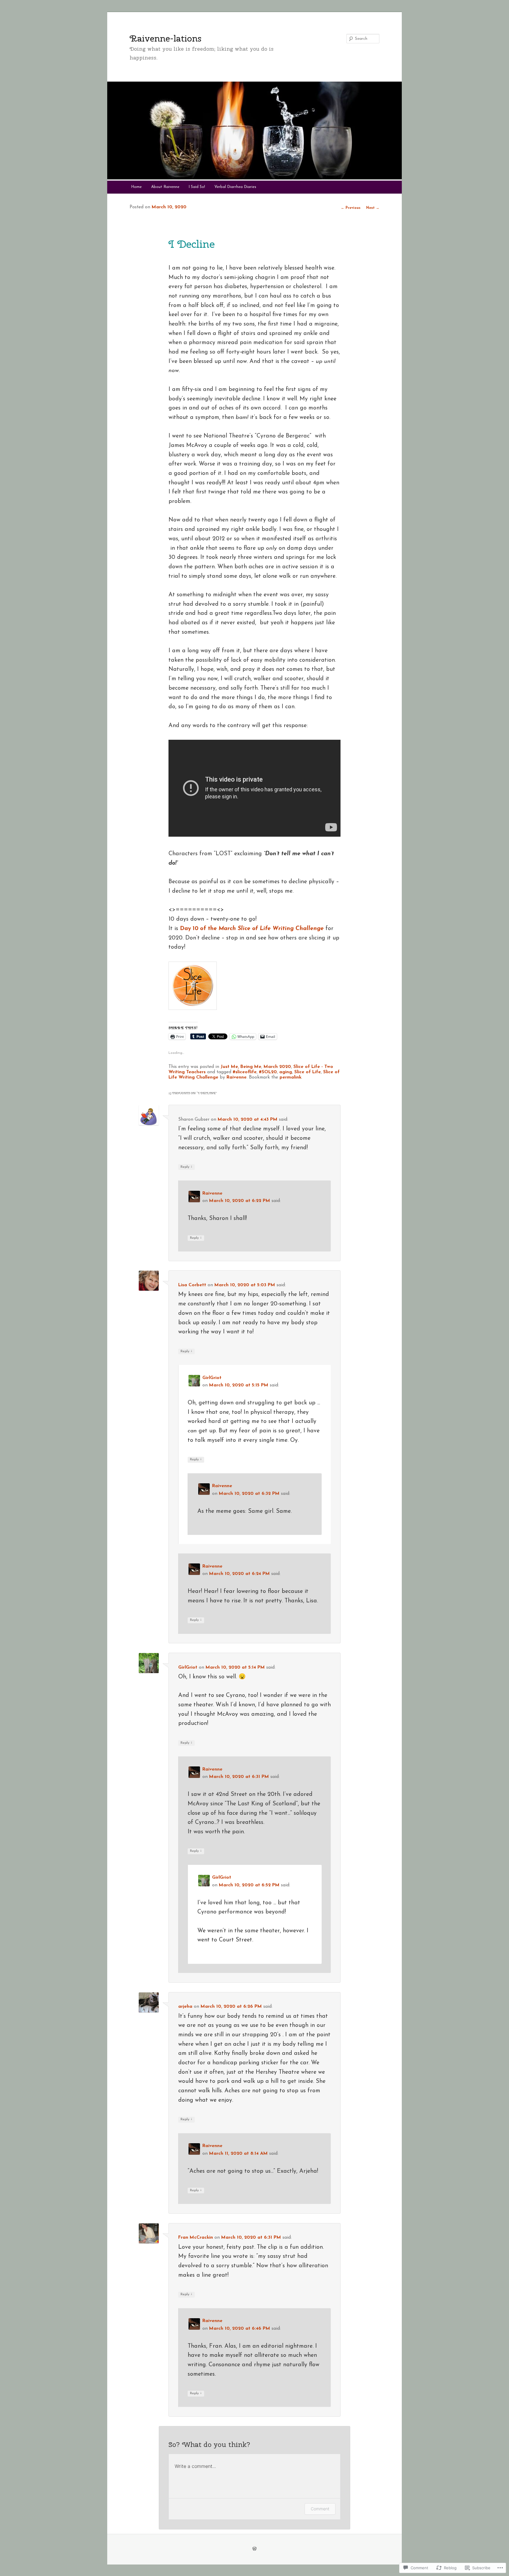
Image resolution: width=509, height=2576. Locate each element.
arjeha (185, 2007)
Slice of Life (308, 1072)
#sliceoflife (245, 1072)
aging (286, 1072)
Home (136, 187)
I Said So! (197, 187)
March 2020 (277, 1067)
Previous (351, 208)
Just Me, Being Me (241, 1067)
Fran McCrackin (196, 2238)
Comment (320, 2509)
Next (373, 208)
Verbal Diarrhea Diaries (235, 187)
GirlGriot (212, 1378)
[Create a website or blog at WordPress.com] (254, 2549)
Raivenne (237, 1077)
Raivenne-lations (166, 38)
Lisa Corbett (192, 1285)
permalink (290, 1077)
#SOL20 (268, 1072)
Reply (186, 1167)
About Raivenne (165, 187)
